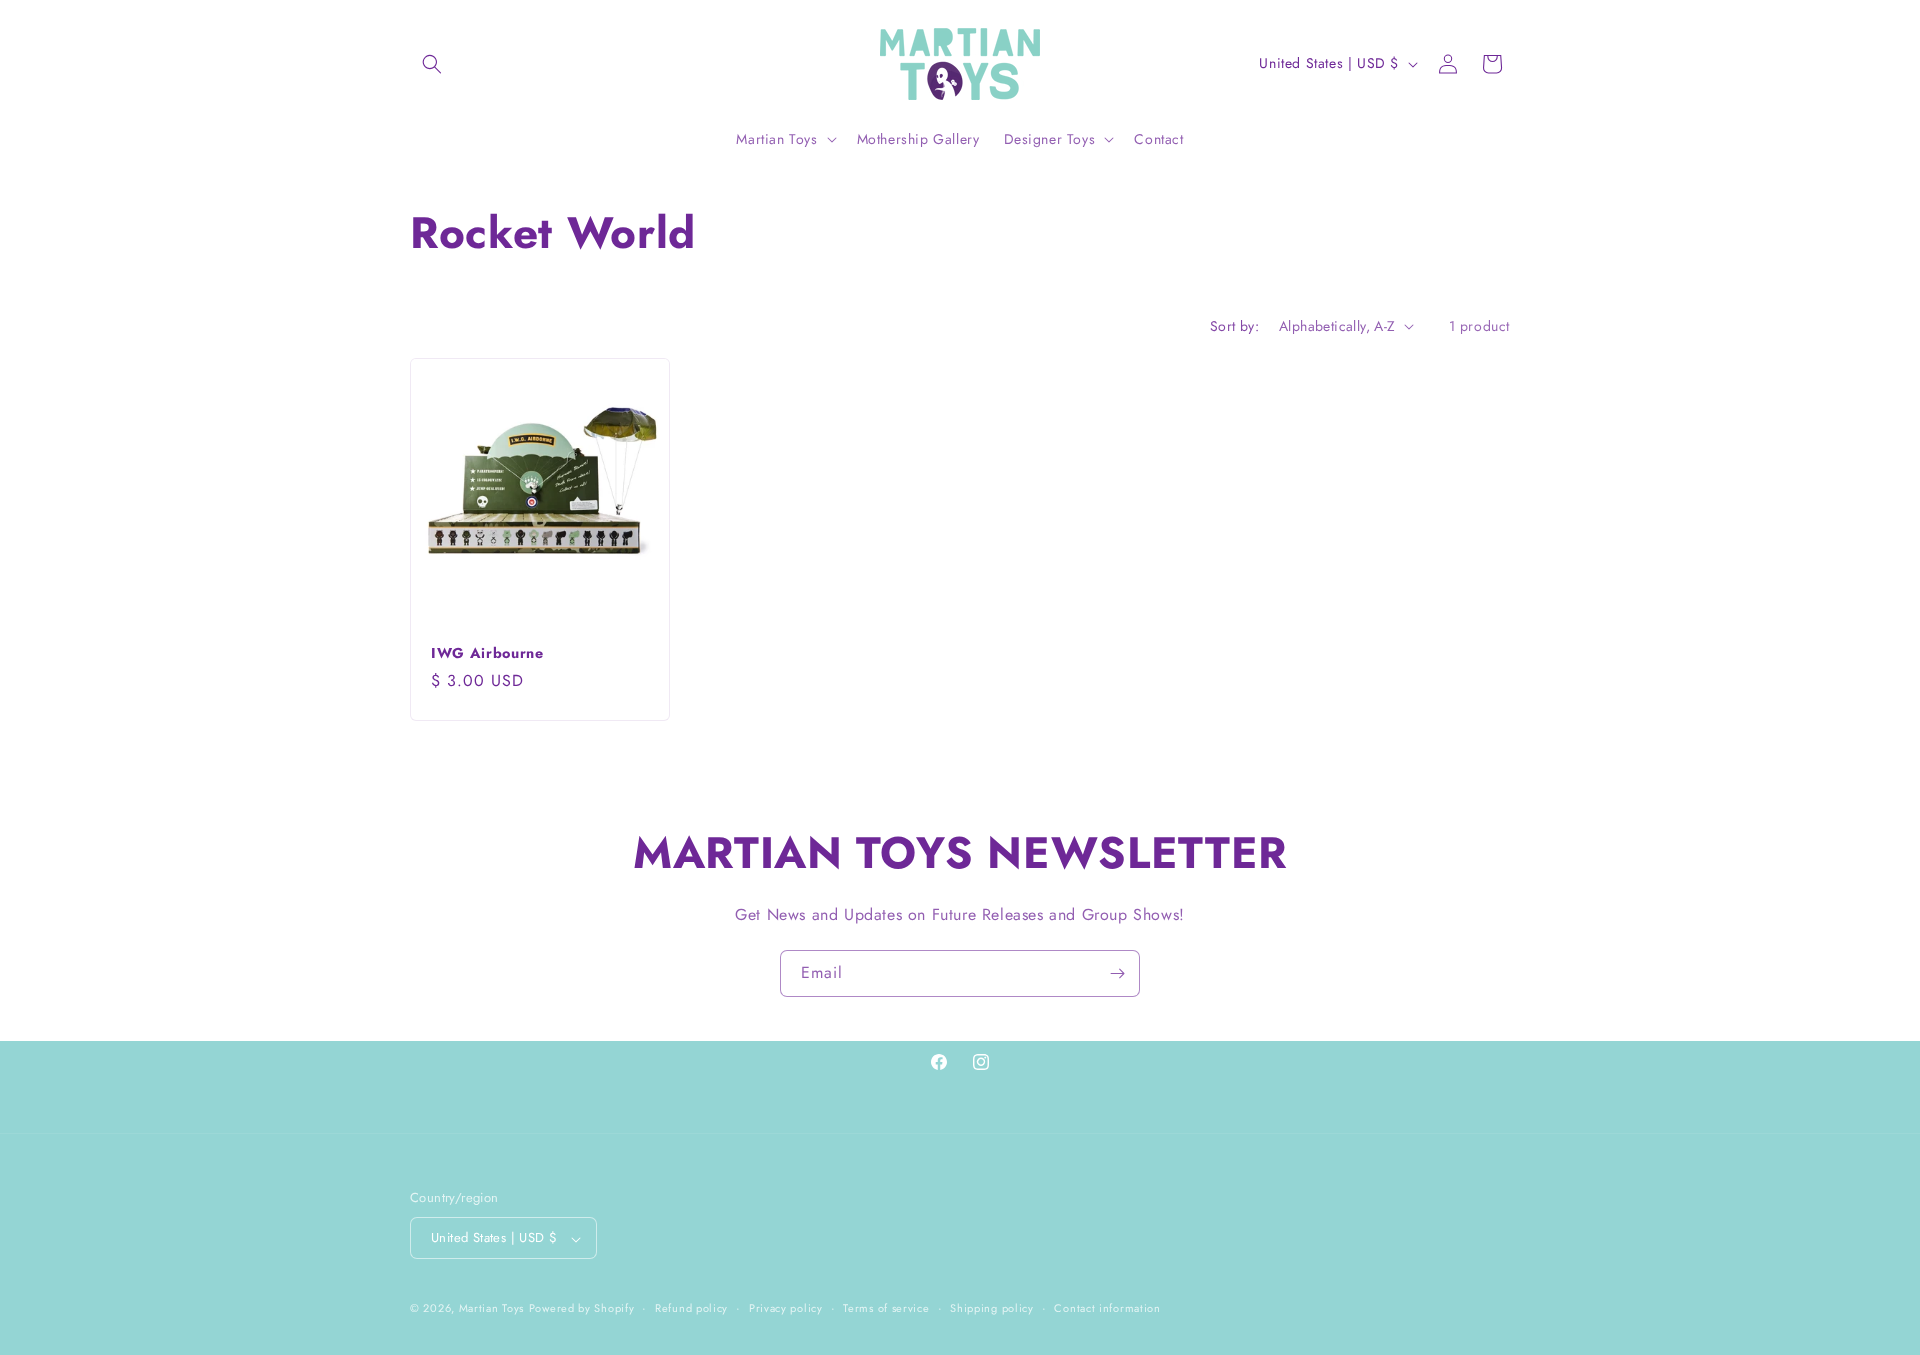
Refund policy (691, 1308)
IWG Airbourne (487, 653)
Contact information (1107, 1308)
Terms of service (886, 1308)
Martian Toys (491, 1309)
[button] (432, 64)
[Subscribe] (1117, 973)
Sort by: (1234, 326)
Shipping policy (992, 1308)
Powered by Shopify (582, 1309)
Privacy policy (786, 1308)
